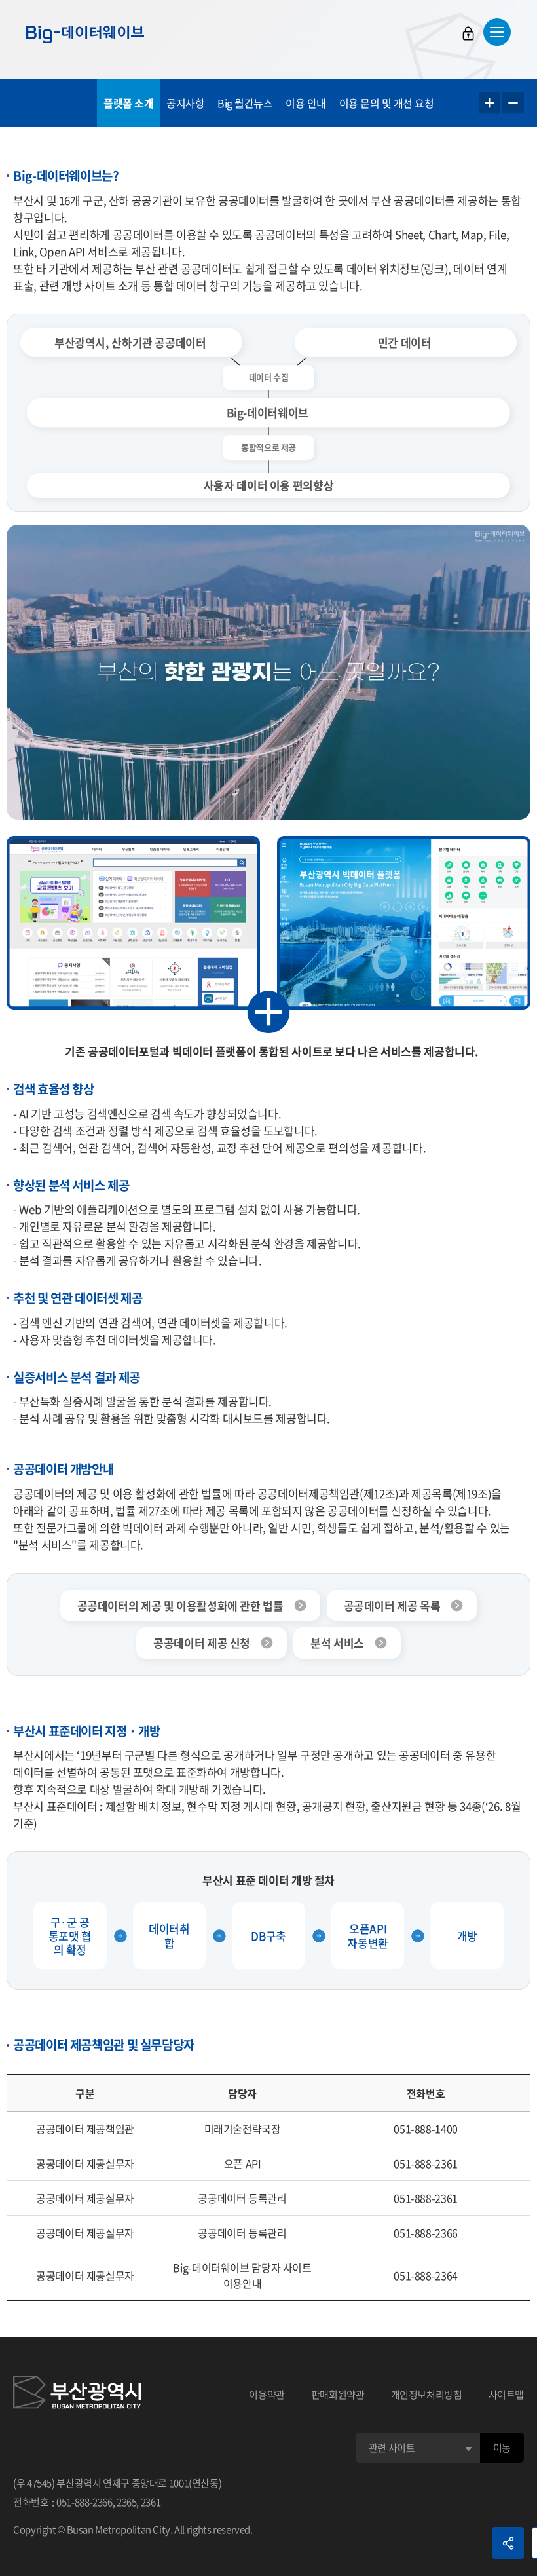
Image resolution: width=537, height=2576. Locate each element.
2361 (151, 2502)
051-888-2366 (426, 2233)
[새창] (77, 2395)
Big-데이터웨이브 (85, 34)
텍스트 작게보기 (513, 103)
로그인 (468, 33)
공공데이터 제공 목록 (392, 1605)
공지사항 (185, 103)
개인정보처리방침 (427, 2395)
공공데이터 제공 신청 (202, 1643)
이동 (502, 2448)
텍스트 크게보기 (490, 103)
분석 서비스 (337, 1643)
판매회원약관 (338, 2395)
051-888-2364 (426, 2275)
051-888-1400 (426, 2129)
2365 (127, 2502)
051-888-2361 (426, 2163)
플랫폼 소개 (128, 103)
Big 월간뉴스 (245, 103)
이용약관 (267, 2395)
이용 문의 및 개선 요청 (387, 103)
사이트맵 (507, 2395)
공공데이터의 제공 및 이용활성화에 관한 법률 (180, 1605)
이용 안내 (306, 103)
